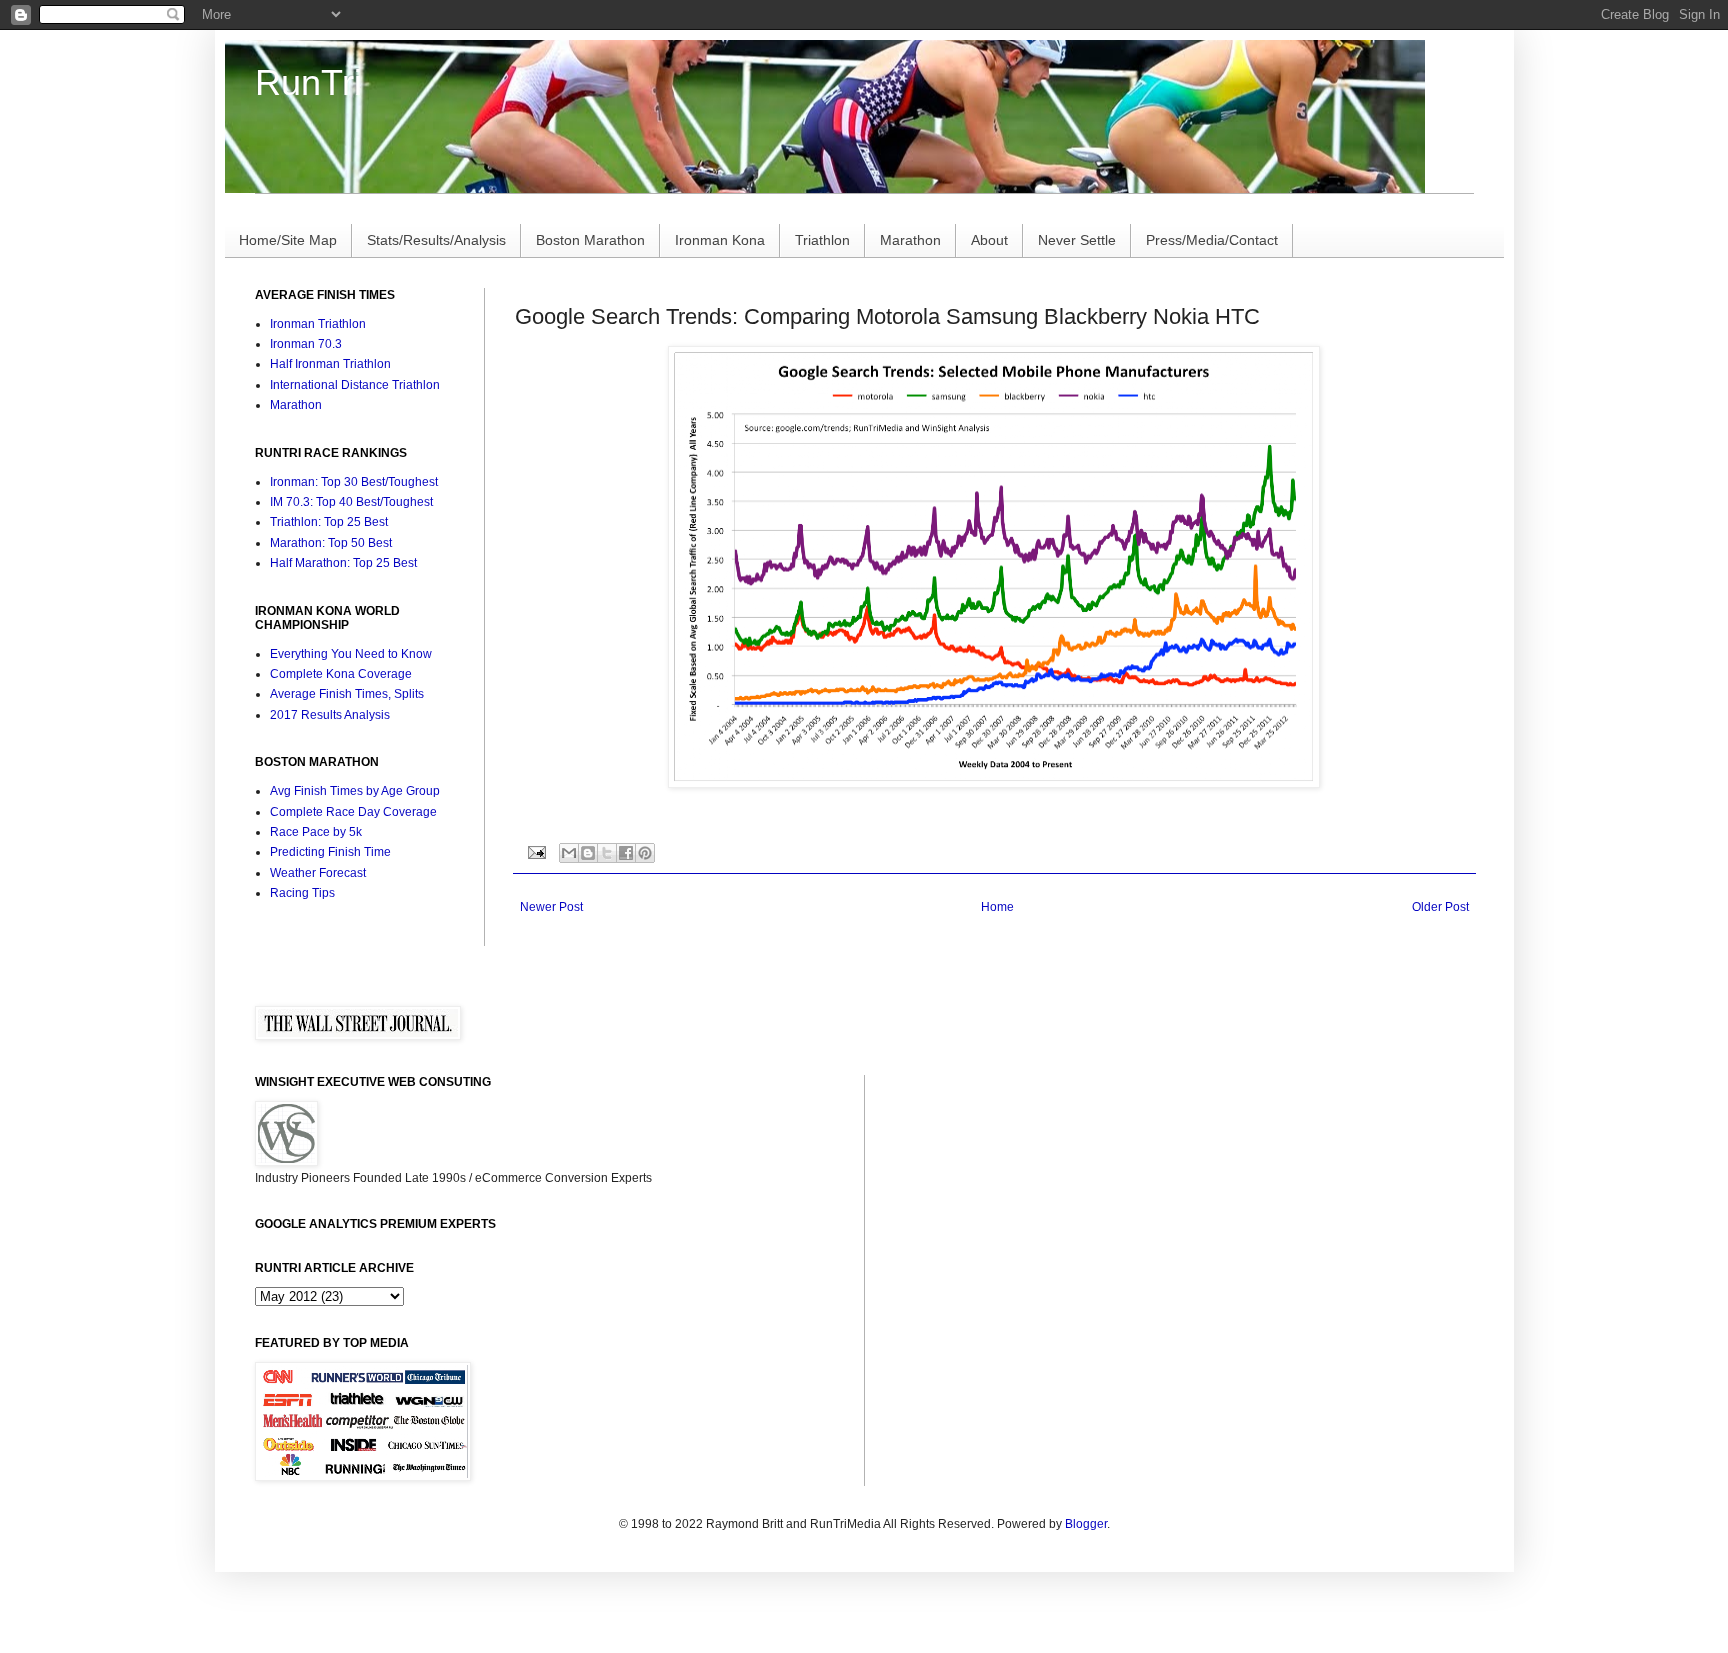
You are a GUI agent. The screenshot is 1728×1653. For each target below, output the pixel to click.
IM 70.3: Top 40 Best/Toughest (351, 502)
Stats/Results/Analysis (436, 240)
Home (997, 907)
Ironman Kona (720, 240)
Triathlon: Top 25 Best (329, 522)
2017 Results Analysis (330, 715)
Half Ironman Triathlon (330, 364)
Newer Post (551, 907)
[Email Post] (536, 852)
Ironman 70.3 (306, 344)
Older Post (1440, 907)
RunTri (308, 82)
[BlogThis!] (588, 853)
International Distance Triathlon (355, 385)
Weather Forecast (318, 873)
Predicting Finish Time (330, 852)
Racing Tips (302, 893)
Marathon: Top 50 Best (331, 543)
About (989, 240)
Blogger (1086, 1524)
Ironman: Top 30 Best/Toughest (354, 482)
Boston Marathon (590, 240)
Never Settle (1077, 240)
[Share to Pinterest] (645, 853)
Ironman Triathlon (318, 324)
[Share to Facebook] (626, 853)
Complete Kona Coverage (341, 674)
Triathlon (822, 240)
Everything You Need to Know (351, 654)
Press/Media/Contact (1212, 240)
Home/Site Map (288, 240)
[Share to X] (607, 853)
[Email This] (569, 853)
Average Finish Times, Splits (347, 694)
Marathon (910, 240)
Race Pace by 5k (316, 832)
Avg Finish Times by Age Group (355, 791)
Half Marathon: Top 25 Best (343, 563)
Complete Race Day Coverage (353, 812)
